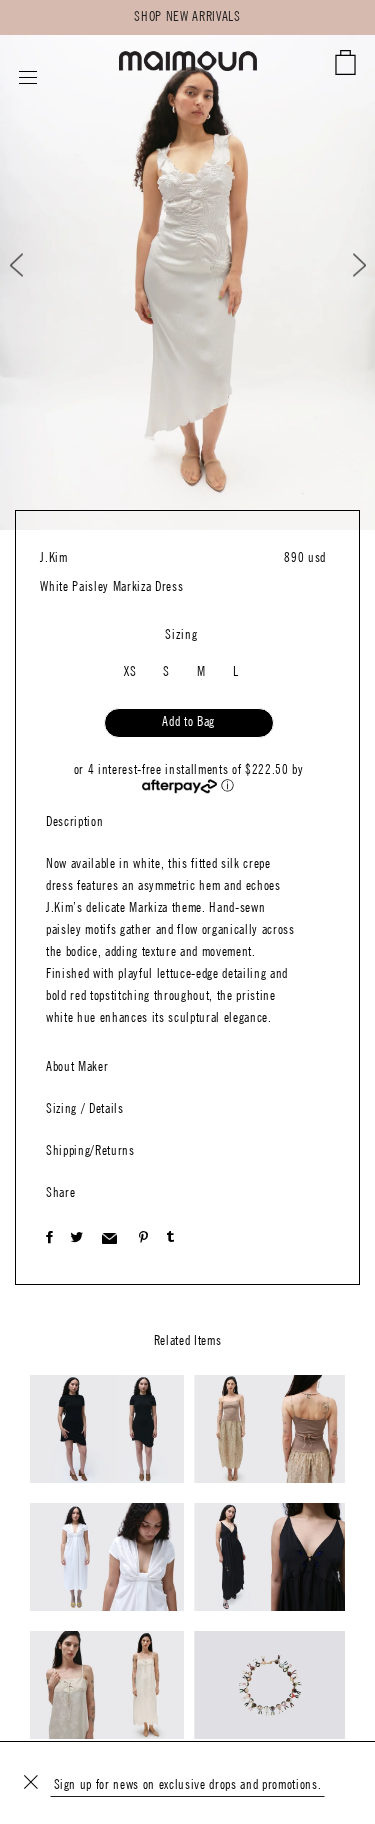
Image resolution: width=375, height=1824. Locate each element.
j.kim (53, 558)
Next (346, 265)
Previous (33, 265)
